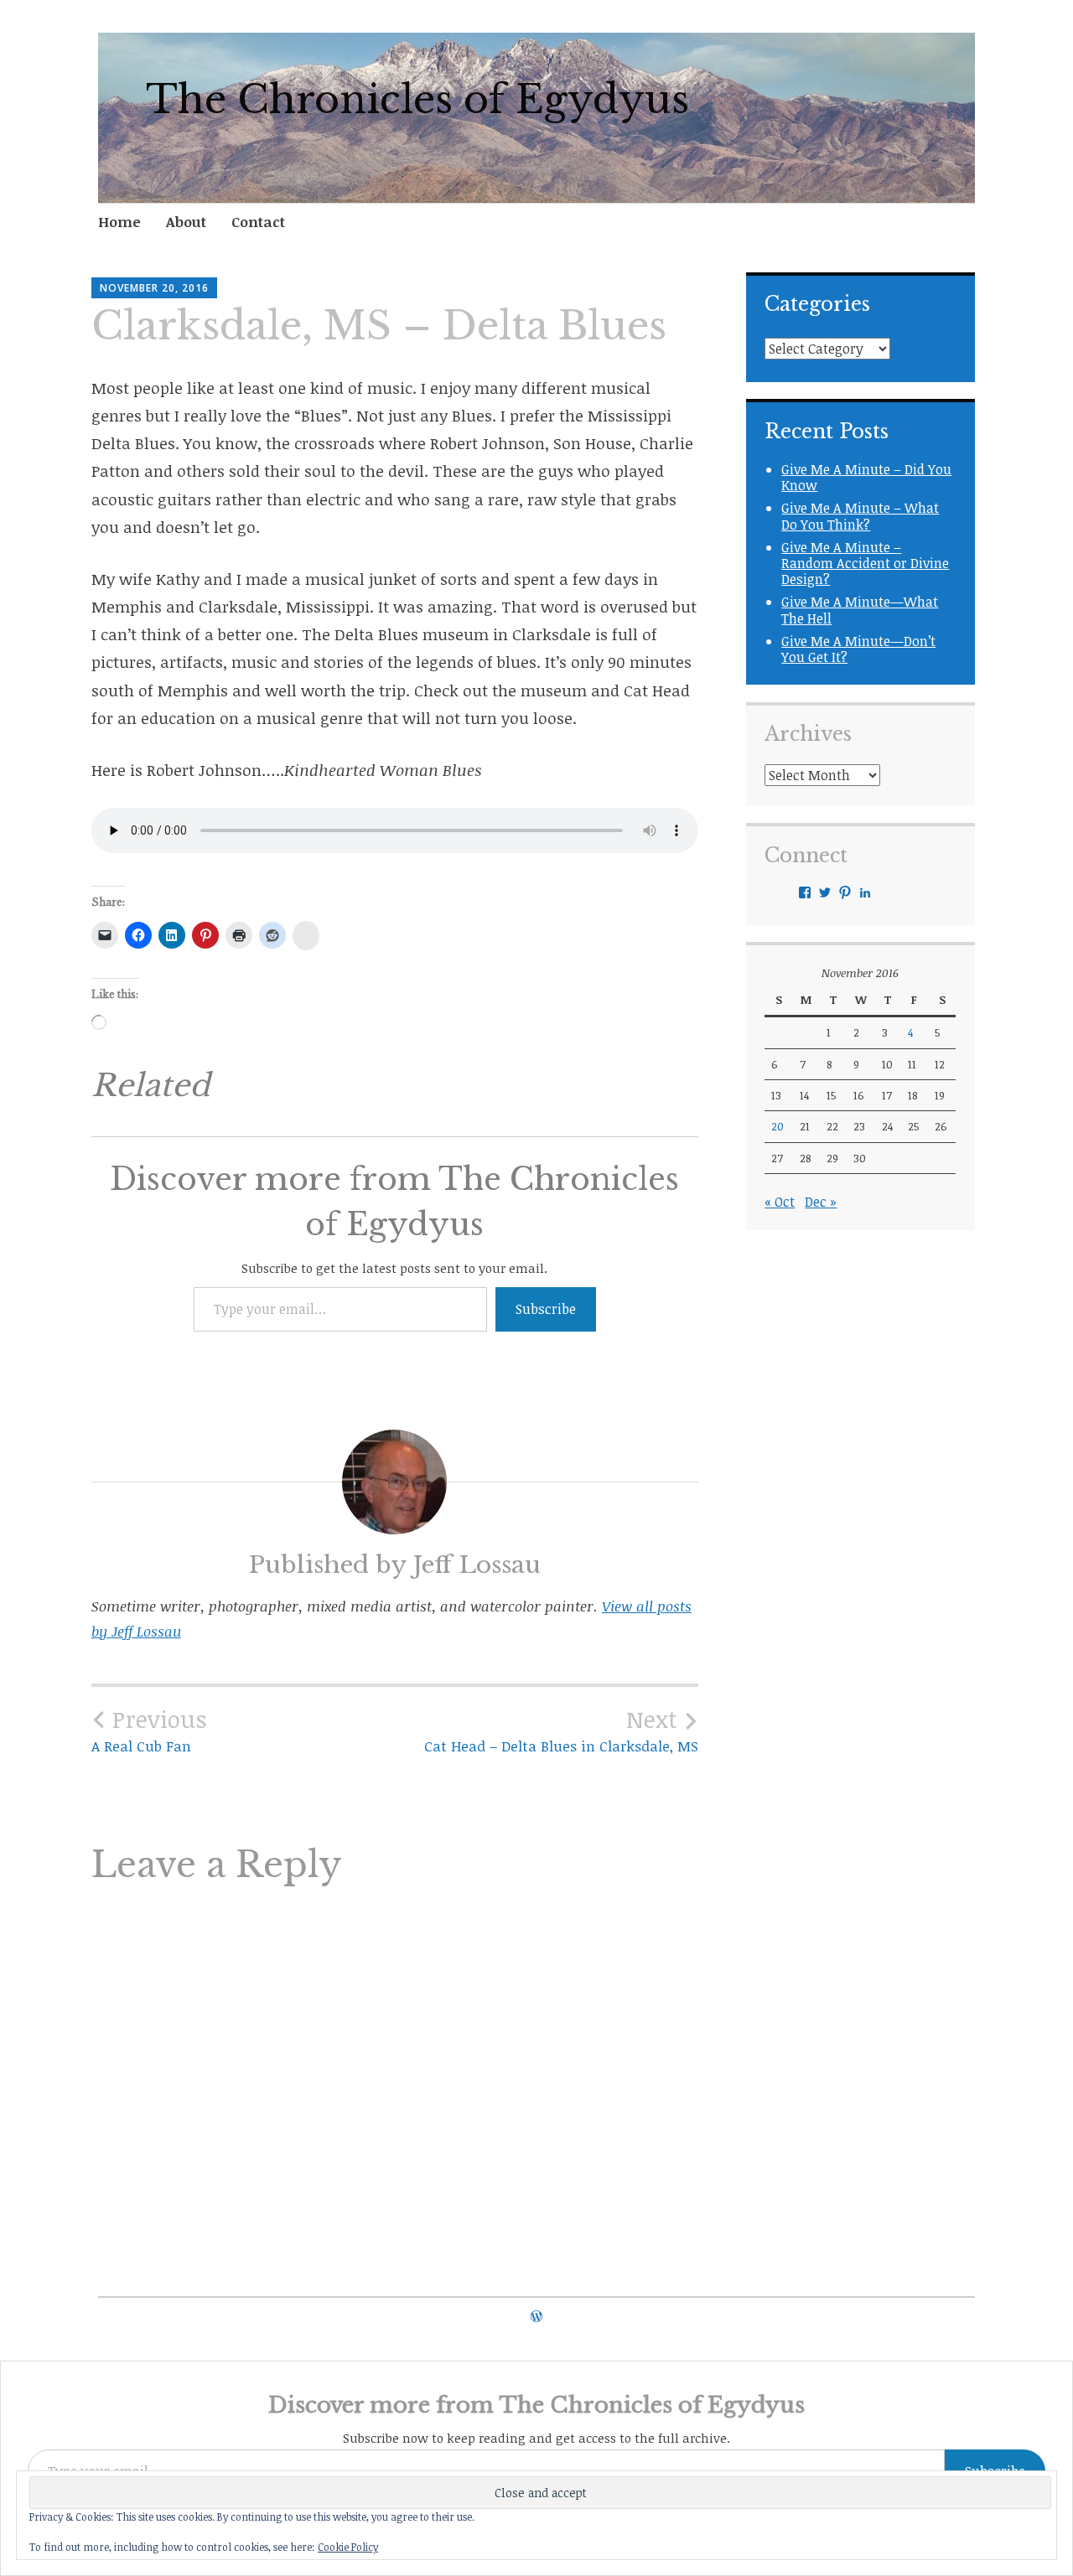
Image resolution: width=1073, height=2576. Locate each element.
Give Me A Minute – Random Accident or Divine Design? (865, 563)
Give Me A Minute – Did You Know (866, 477)
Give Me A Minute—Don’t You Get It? (858, 649)
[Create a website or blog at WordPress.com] (536, 2316)
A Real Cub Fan (149, 1730)
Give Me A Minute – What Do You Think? (860, 516)
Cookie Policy (348, 2547)
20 (778, 1126)
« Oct (780, 1202)
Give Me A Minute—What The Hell (860, 610)
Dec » (821, 1202)
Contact (258, 222)
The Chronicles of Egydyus (417, 100)
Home (119, 222)
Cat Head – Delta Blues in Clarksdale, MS (561, 1730)
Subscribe (546, 1309)
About (186, 222)
